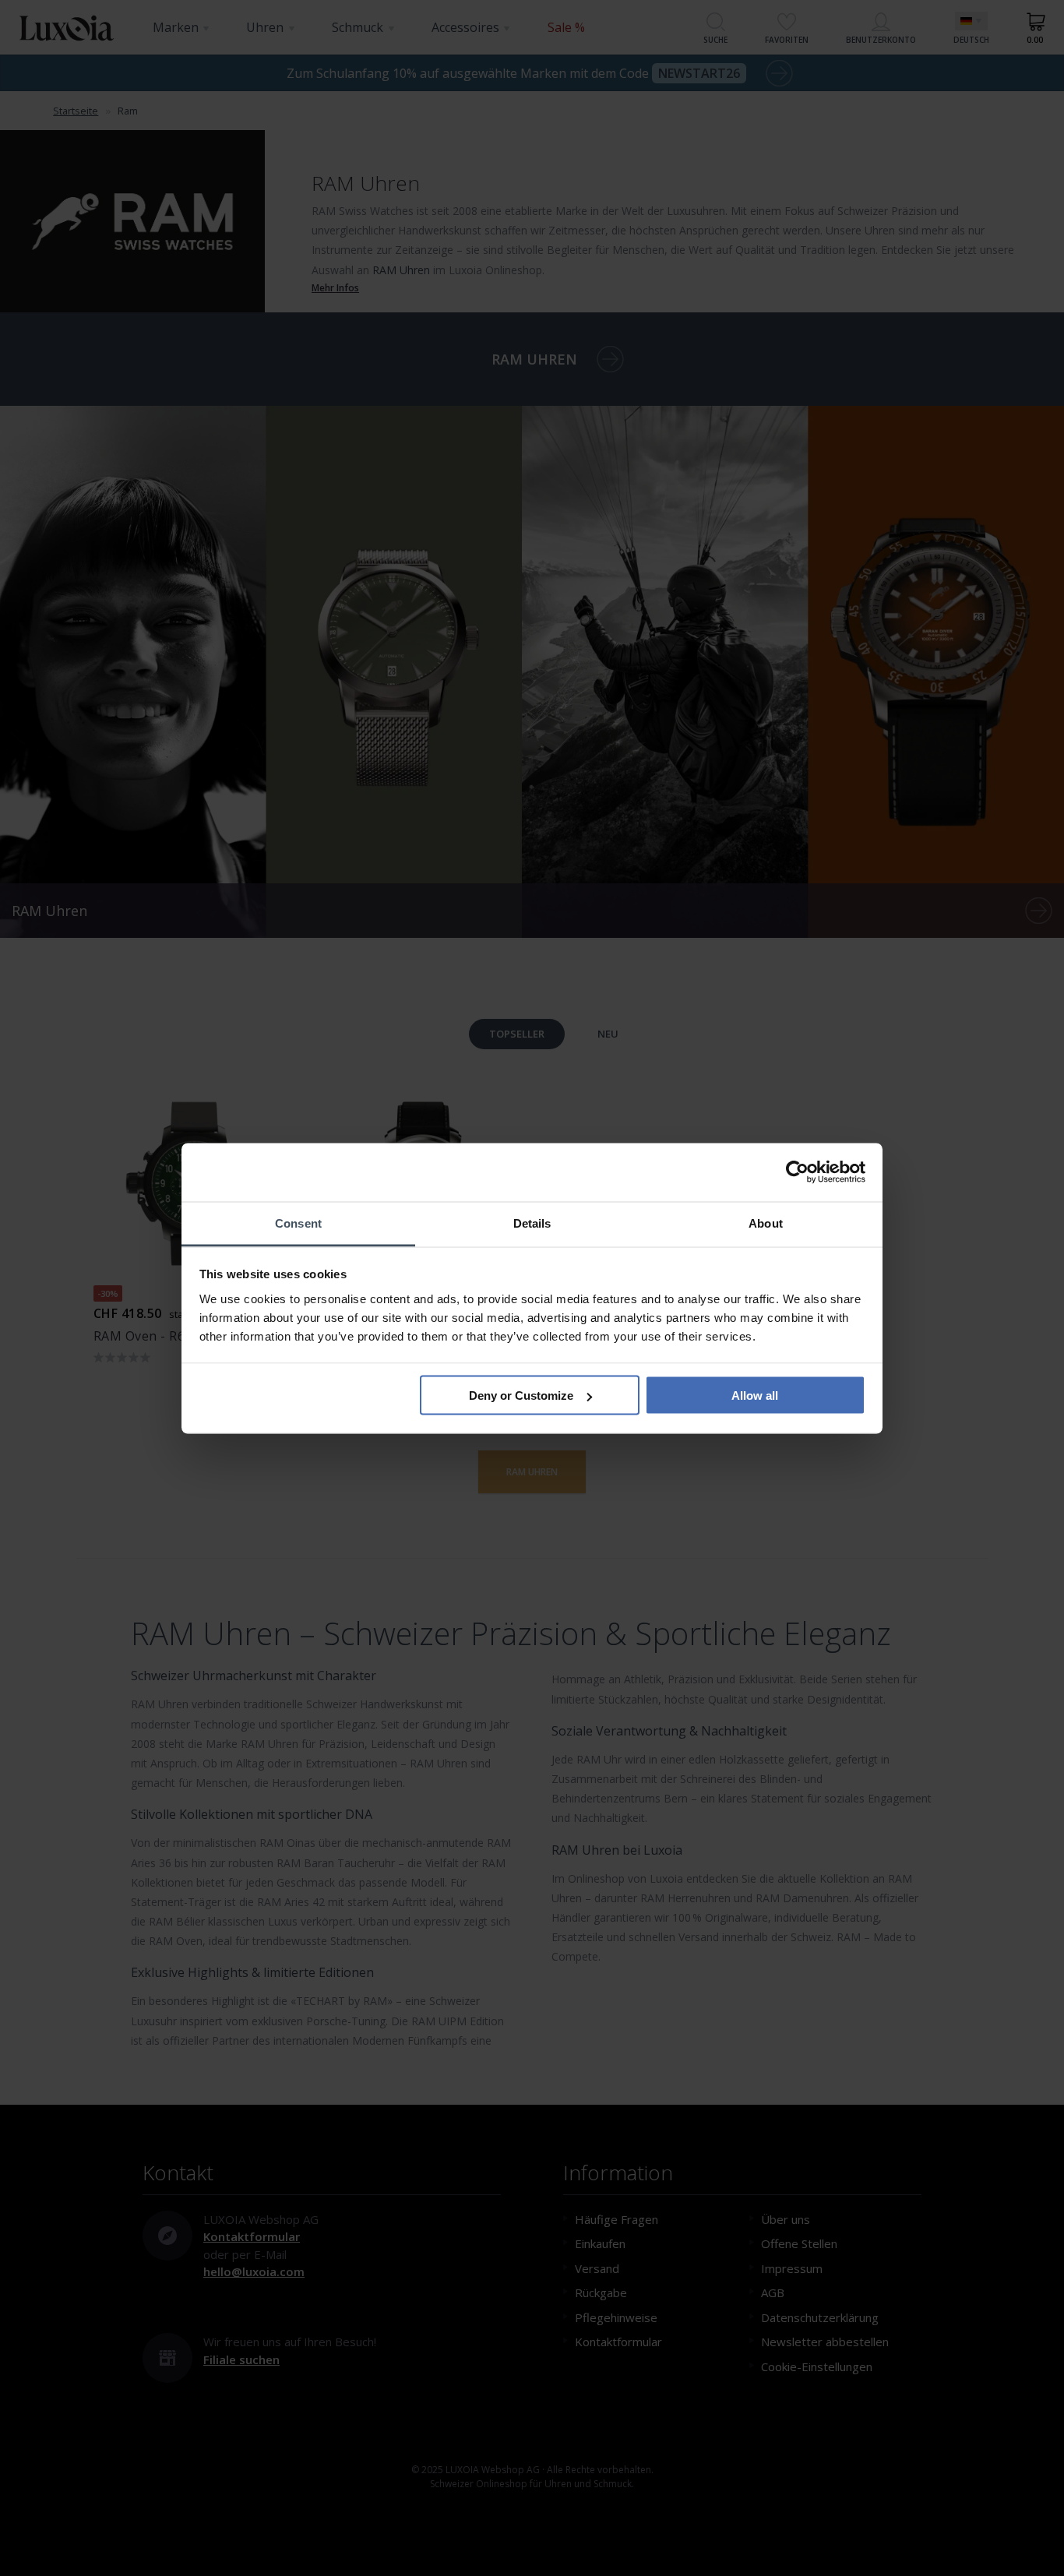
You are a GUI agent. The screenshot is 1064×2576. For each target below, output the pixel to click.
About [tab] (766, 1223)
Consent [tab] (298, 1223)
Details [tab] (532, 1223)
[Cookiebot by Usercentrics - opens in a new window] (797, 1172)
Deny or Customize (521, 1395)
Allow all (755, 1395)
